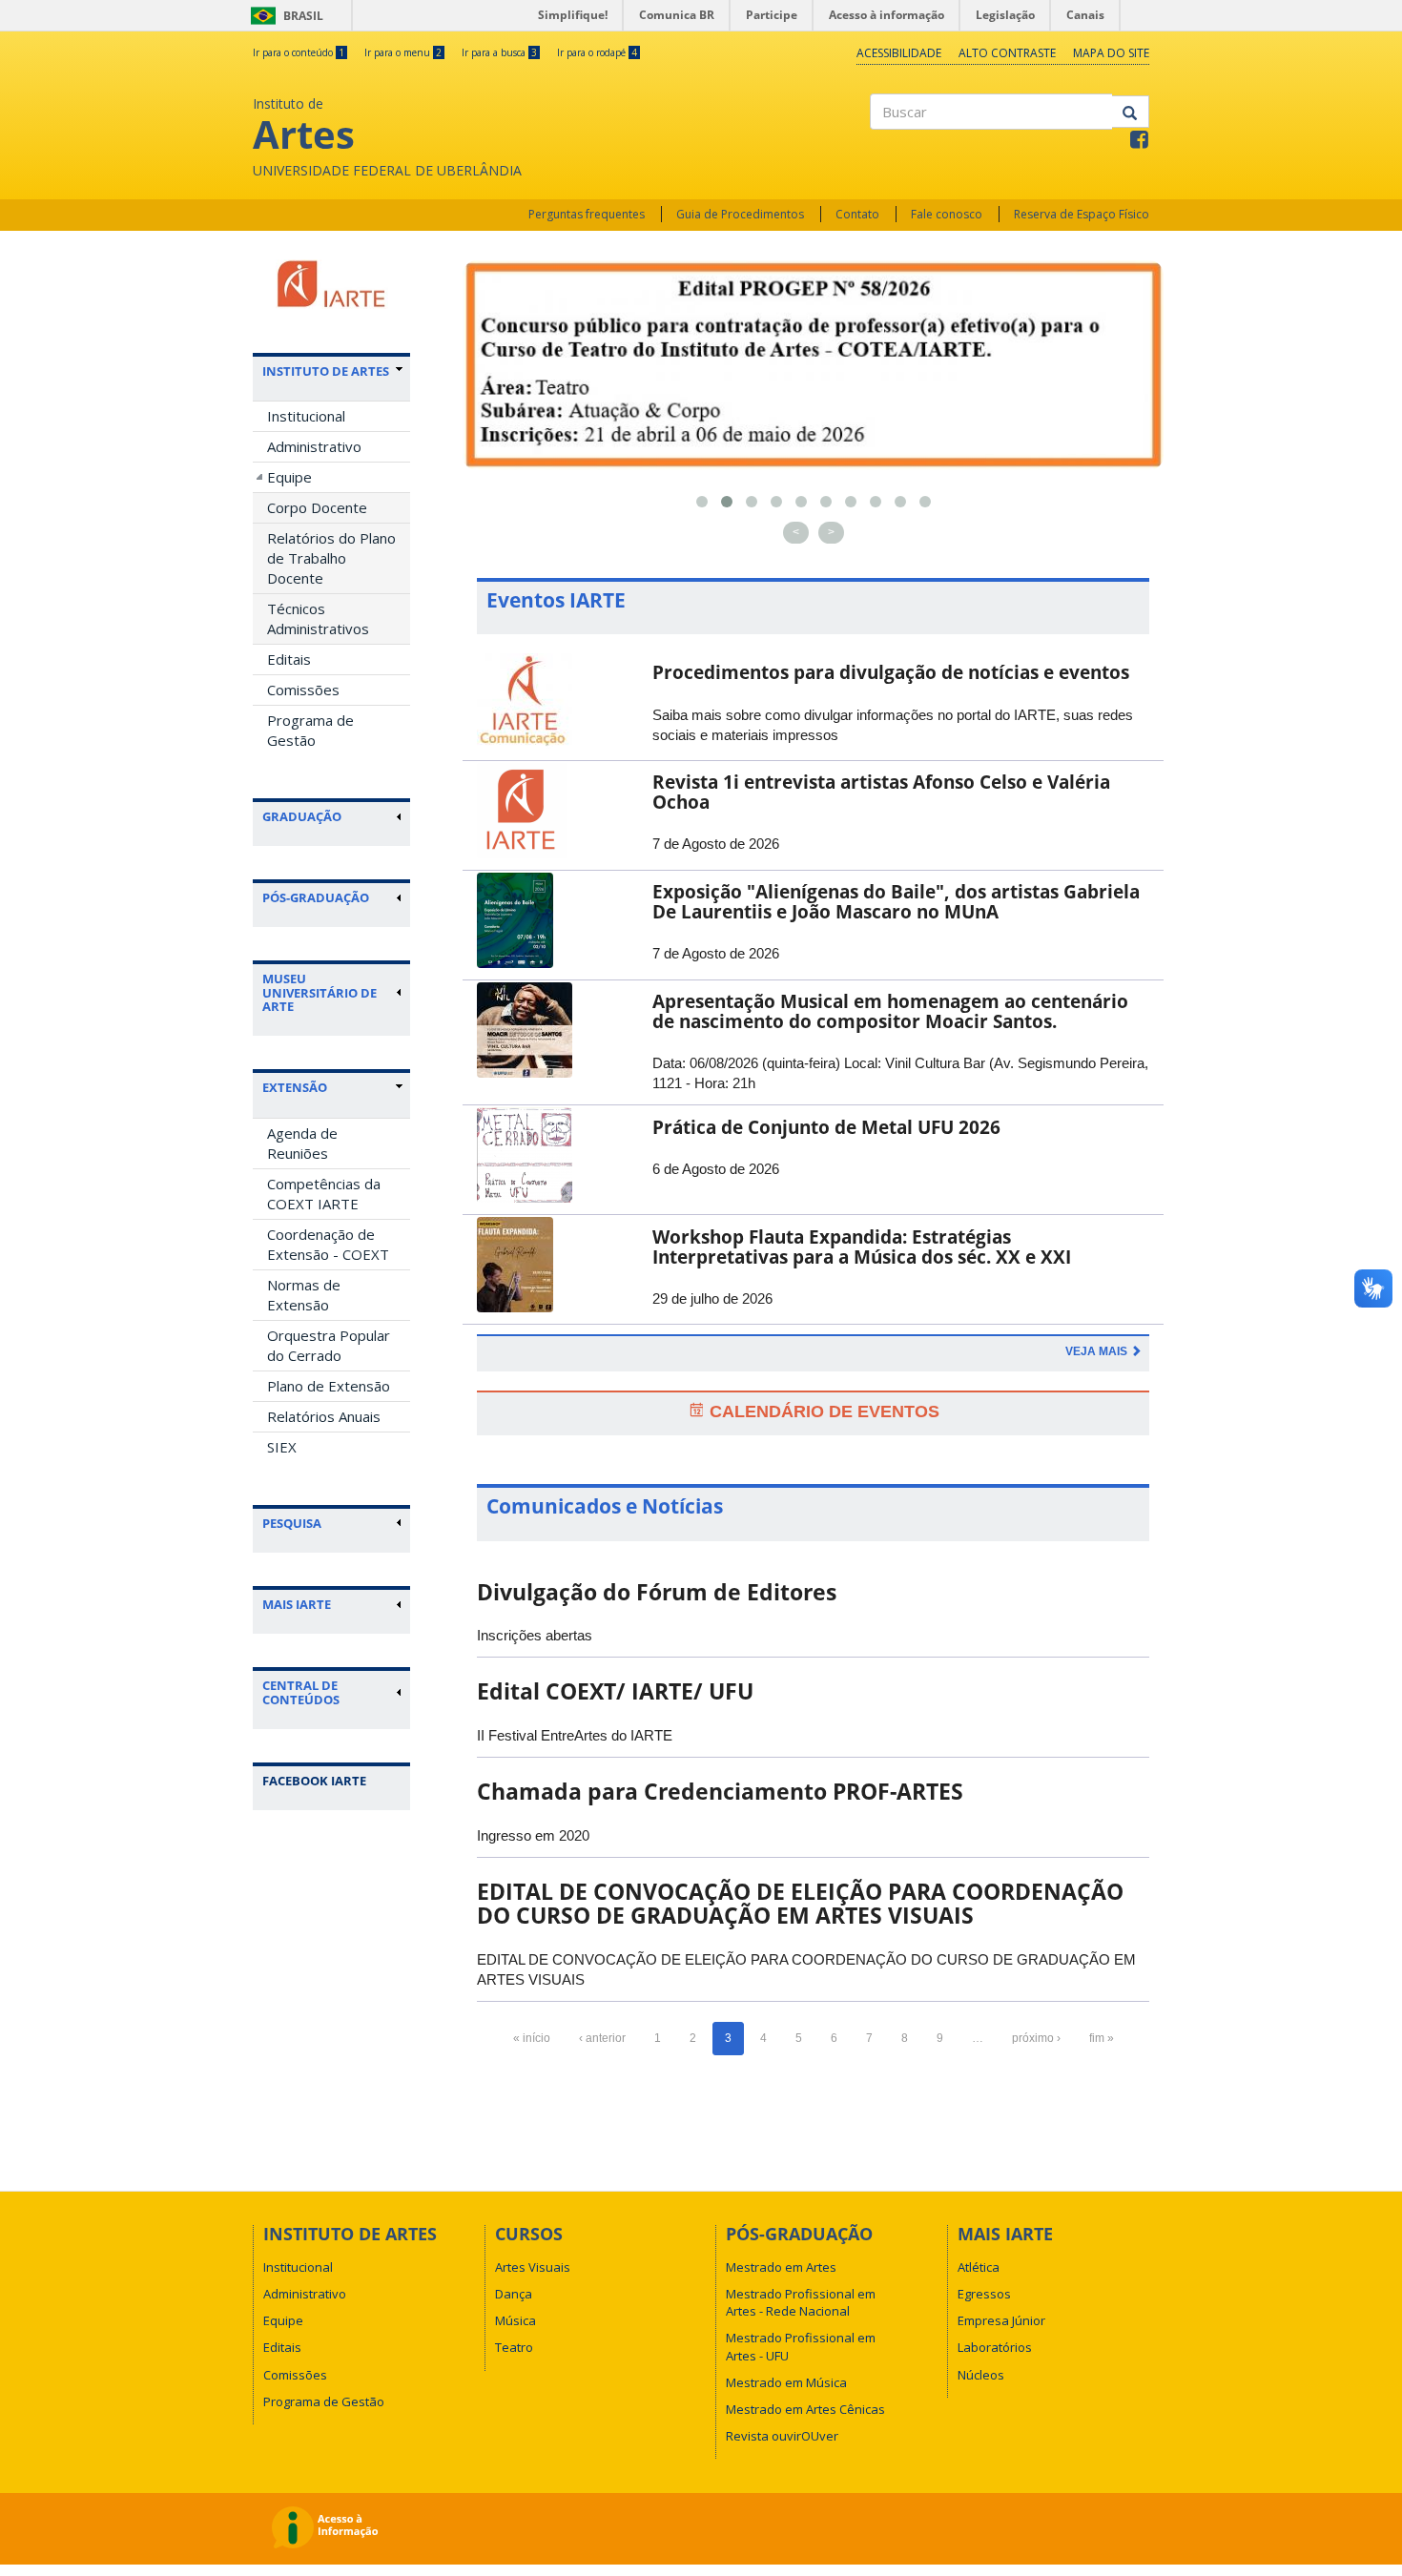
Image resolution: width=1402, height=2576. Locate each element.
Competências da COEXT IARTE (324, 1194)
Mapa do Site (1111, 53)
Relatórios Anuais (324, 1416)
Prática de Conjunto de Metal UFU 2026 (826, 1127)
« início (532, 2038)
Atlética (979, 2267)
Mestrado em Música (786, 2382)
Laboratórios (995, 2347)
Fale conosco (947, 214)
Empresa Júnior (1001, 2320)
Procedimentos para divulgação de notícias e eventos (891, 672)
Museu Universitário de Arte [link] (320, 992)
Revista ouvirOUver (782, 2436)
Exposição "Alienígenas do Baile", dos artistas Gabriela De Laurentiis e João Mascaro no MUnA (896, 902)
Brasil (284, 16)
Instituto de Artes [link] (326, 371)
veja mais (1098, 1351)
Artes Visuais (533, 2267)
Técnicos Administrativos (318, 618)
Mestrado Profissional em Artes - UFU (801, 2346)
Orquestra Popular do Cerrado (329, 1345)
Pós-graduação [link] (316, 897)
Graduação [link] (302, 816)
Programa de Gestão (310, 730)
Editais (289, 659)
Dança (514, 2294)
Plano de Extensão (329, 1386)
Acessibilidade (899, 53)
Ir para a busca (499, 52)
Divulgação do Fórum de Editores (657, 1592)
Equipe (289, 477)
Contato (857, 214)
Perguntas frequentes (587, 214)
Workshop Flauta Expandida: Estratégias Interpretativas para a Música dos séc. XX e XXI (862, 1247)
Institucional (306, 416)
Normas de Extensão (304, 1295)
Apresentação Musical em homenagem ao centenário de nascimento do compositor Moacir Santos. (890, 1011)
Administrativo (314, 446)
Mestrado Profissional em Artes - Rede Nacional (801, 2302)
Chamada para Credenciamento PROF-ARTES (720, 1791)
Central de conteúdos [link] (301, 1692)
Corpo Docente (317, 507)
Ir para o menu (403, 52)
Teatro (514, 2347)
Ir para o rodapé (597, 52)
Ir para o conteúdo (299, 52)
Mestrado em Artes (781, 2267)
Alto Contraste (1007, 53)
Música (515, 2320)
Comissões (303, 690)
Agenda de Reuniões (302, 1143)
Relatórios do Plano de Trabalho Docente (331, 558)
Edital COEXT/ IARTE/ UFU (615, 1691)
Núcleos (981, 2375)
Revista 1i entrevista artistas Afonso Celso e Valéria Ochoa (881, 792)
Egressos (984, 2294)
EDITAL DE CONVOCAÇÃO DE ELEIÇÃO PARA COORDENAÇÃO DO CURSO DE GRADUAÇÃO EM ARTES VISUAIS (800, 1903)
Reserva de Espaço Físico (1082, 214)
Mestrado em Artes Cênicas (805, 2409)
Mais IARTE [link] (297, 1604)
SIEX (282, 1447)
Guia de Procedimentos (740, 214)
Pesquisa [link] (292, 1523)
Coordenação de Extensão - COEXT (328, 1244)
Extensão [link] (295, 1087)
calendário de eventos (822, 1412)
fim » (1102, 2038)
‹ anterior (602, 2038)
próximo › (1036, 2038)
